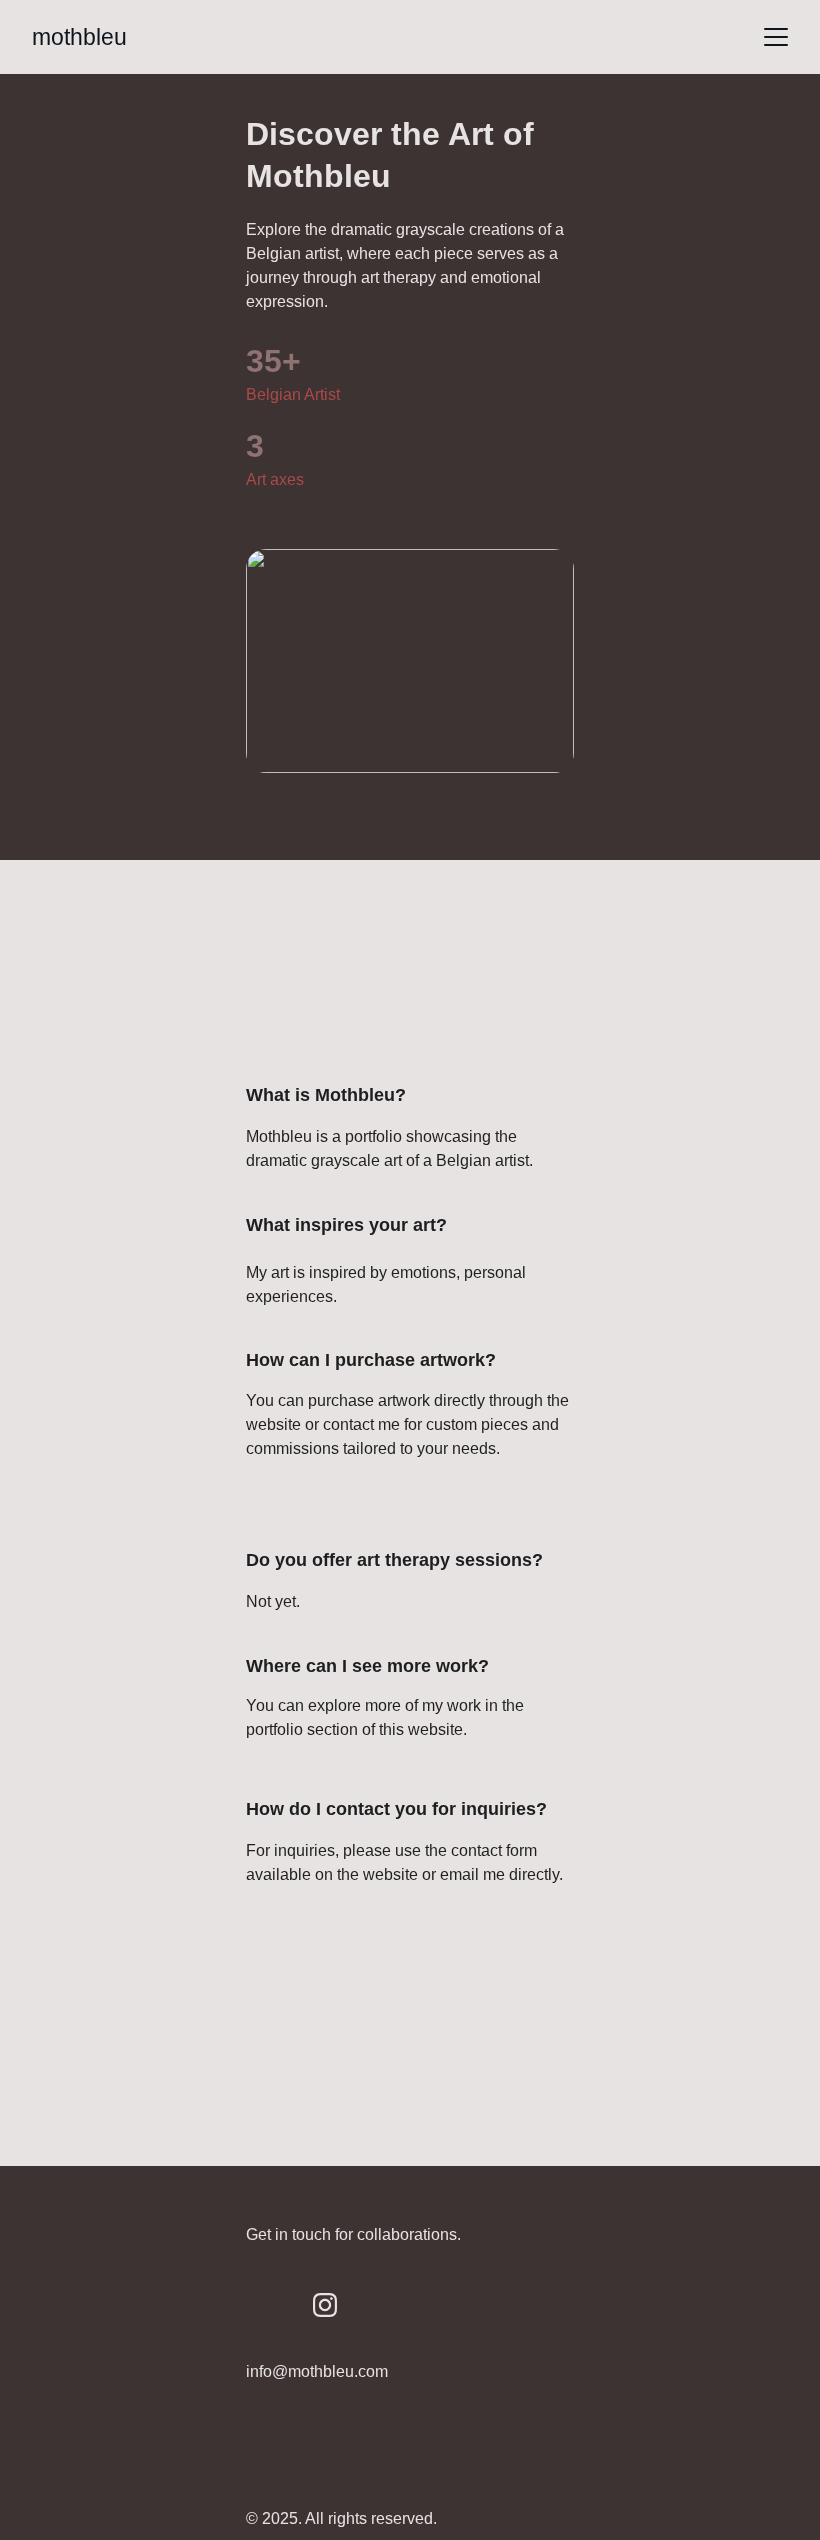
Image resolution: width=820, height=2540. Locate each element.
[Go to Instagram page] (325, 2305)
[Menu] (776, 37)
